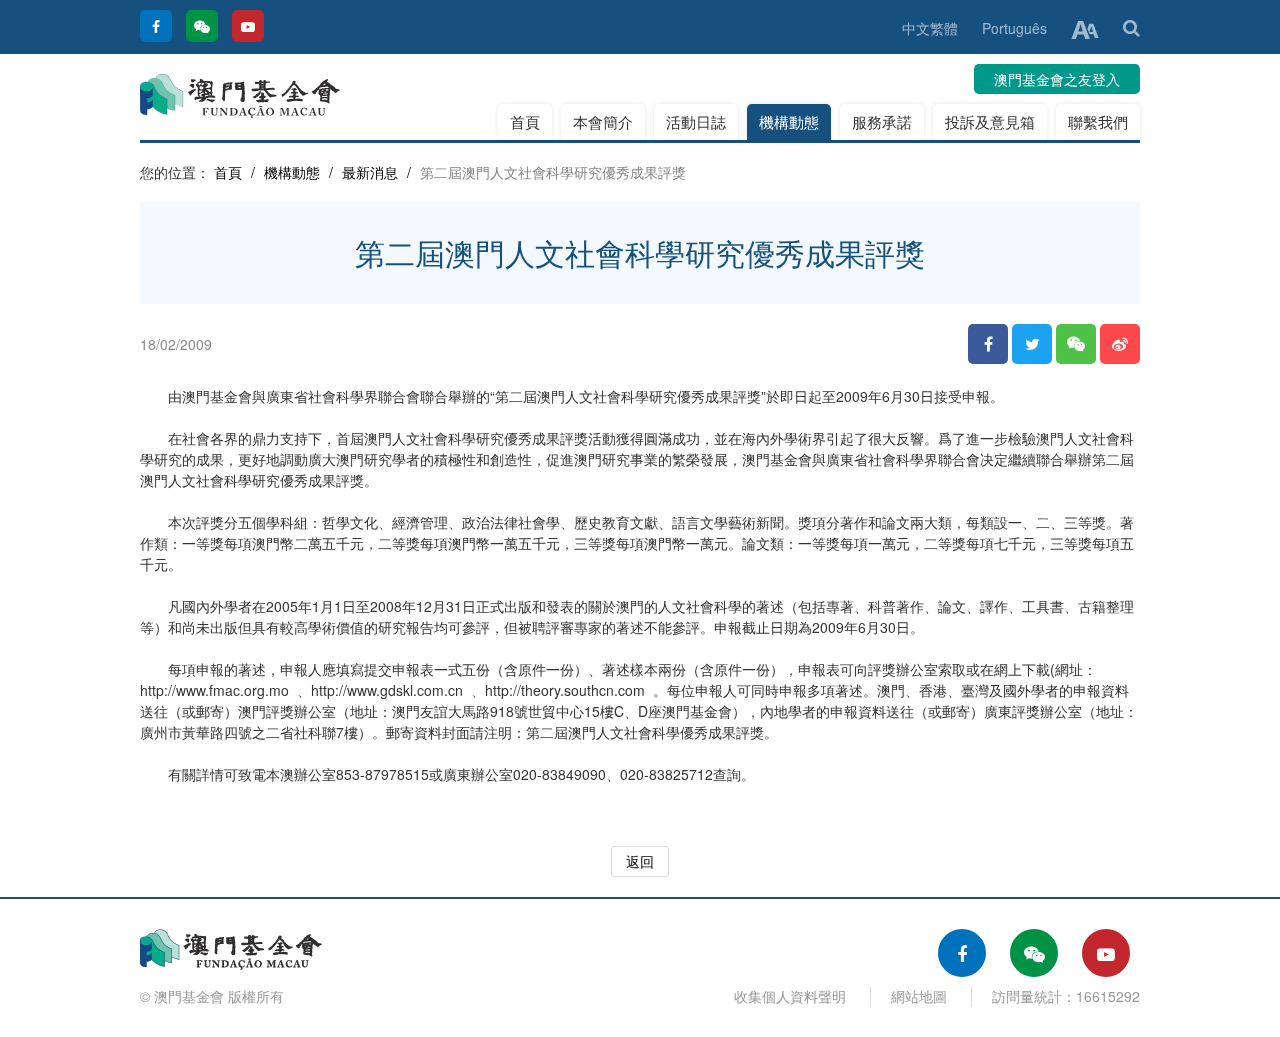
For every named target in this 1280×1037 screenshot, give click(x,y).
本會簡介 (603, 121)
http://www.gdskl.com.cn (387, 690)
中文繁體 (930, 28)
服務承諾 (882, 121)
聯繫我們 (1098, 121)
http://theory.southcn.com (565, 690)
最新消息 (370, 172)
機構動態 (789, 121)
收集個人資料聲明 (790, 996)
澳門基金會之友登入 (1057, 79)
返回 (640, 861)
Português (1014, 28)
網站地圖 (919, 996)
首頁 (525, 121)
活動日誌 (696, 121)
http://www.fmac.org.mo (214, 690)
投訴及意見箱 (990, 121)
